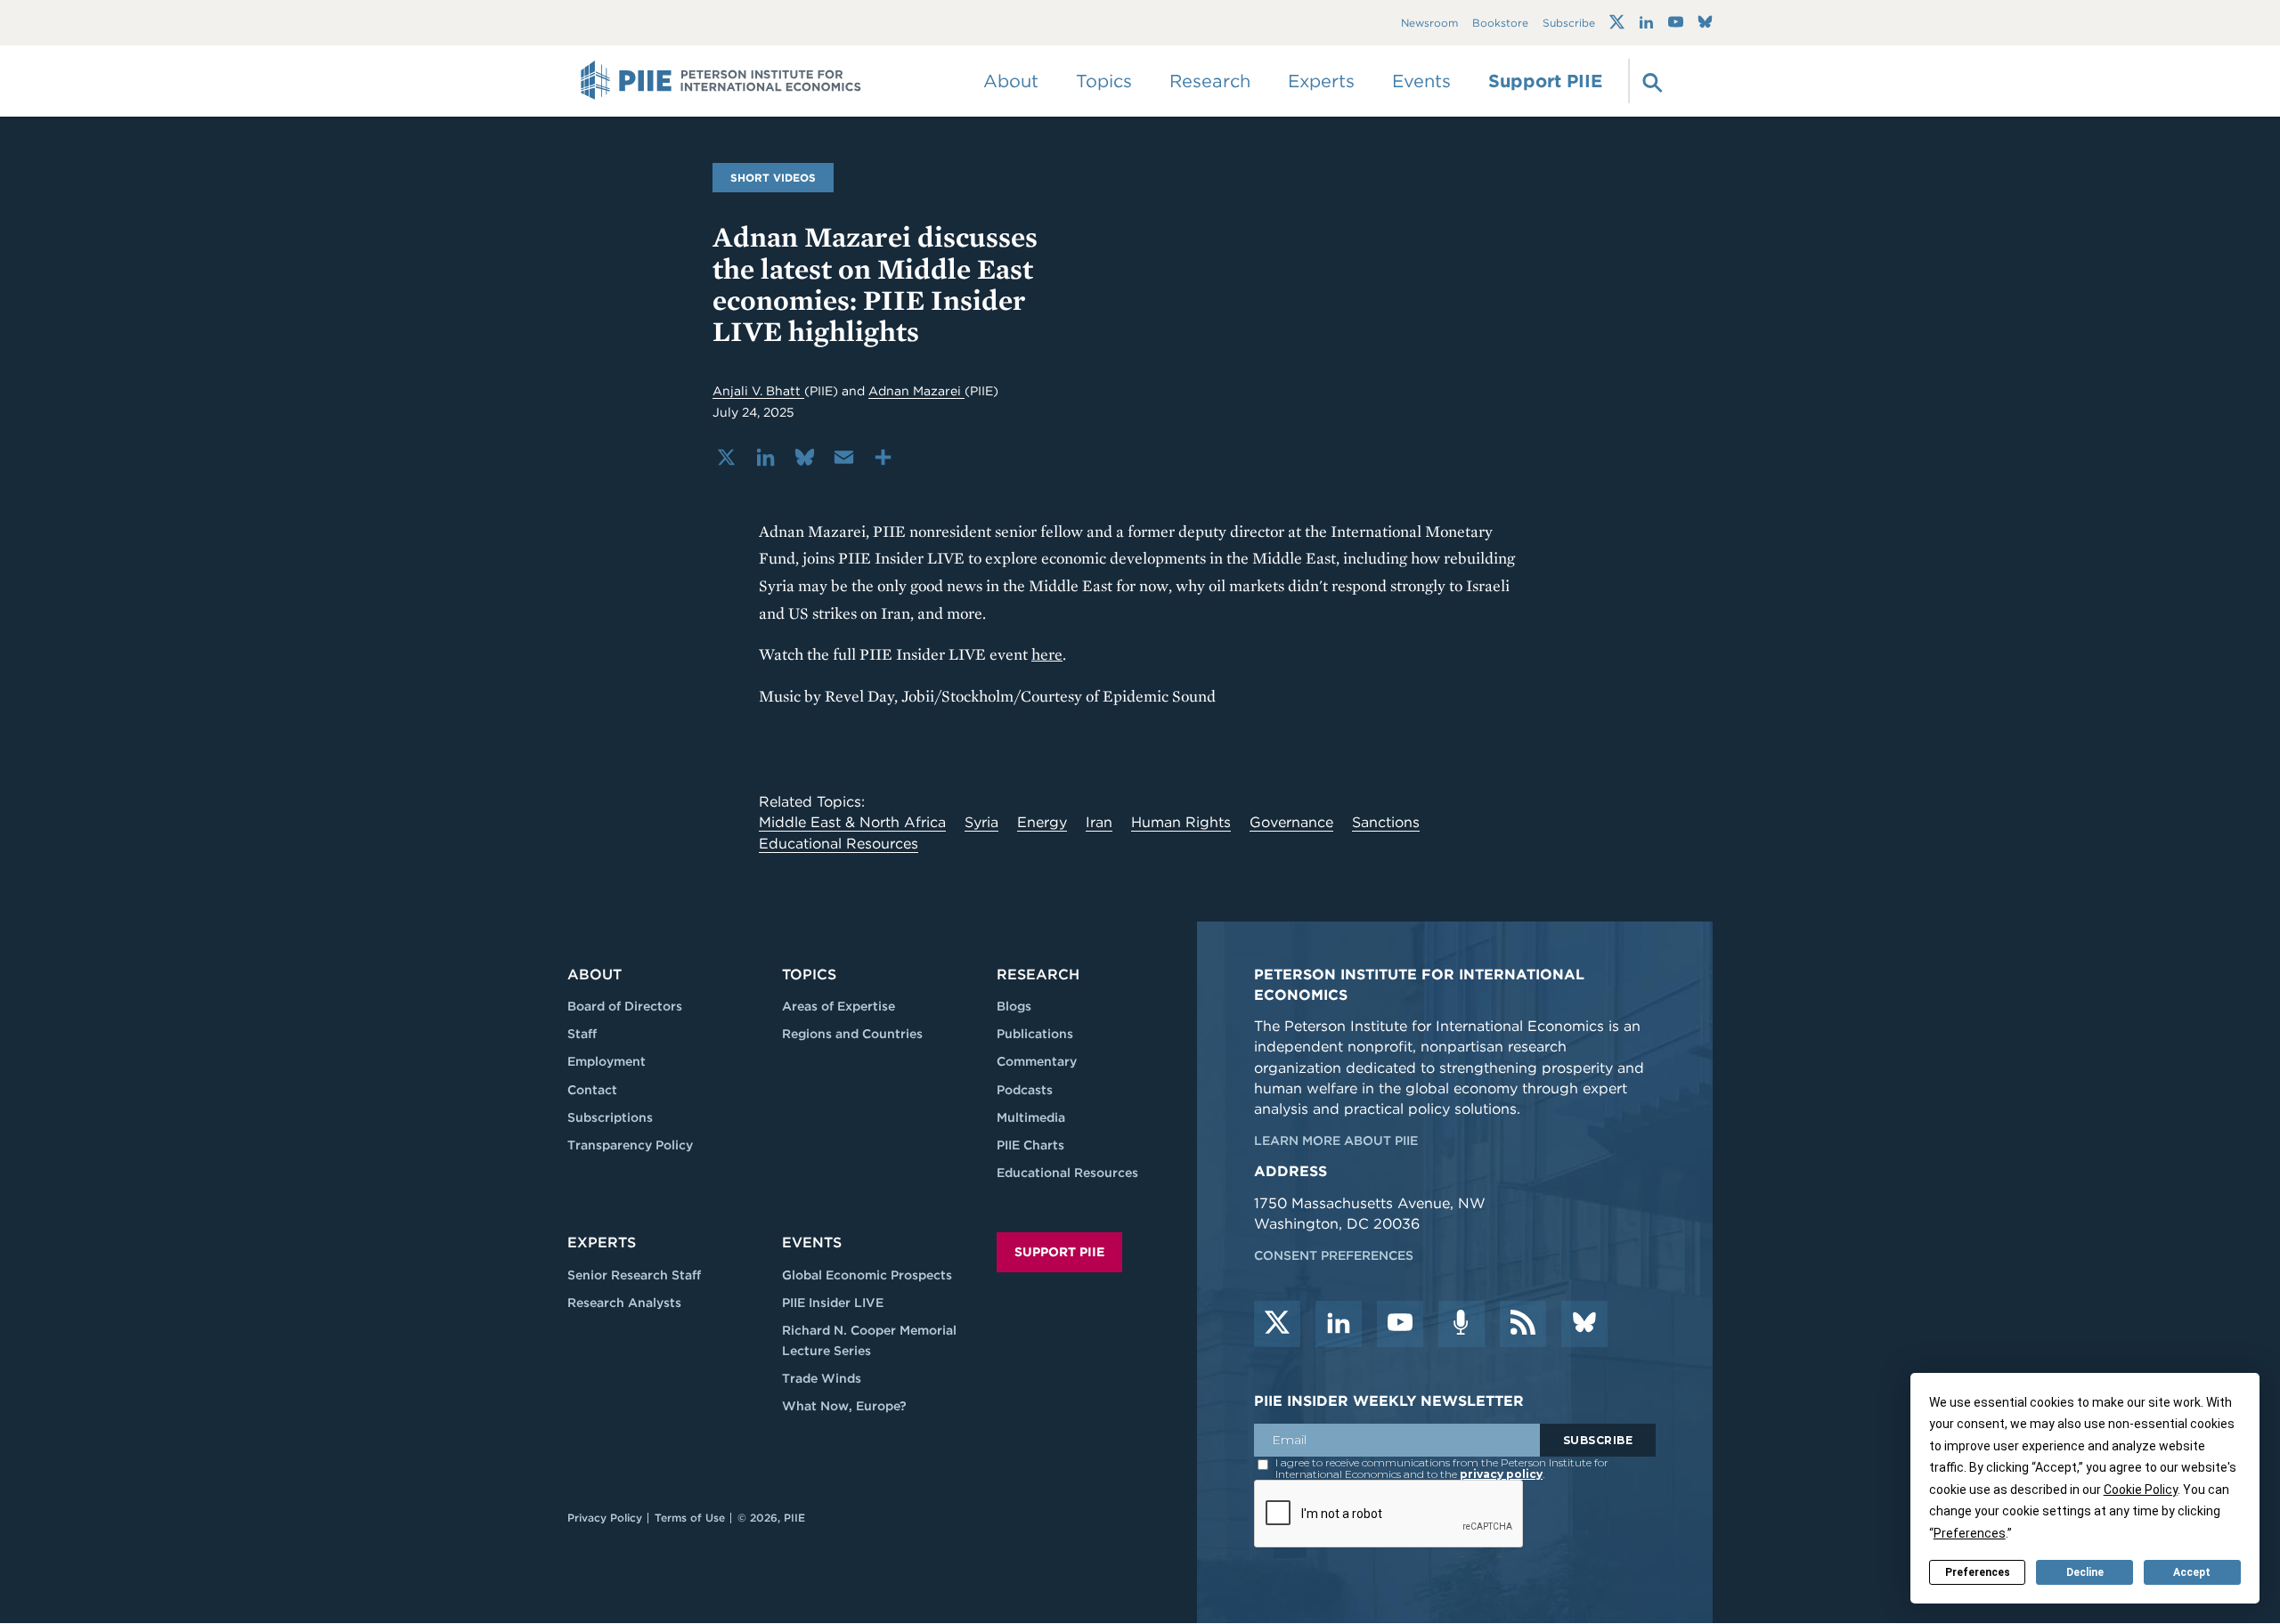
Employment (607, 1061)
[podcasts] (1462, 1324)
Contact (592, 1090)
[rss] (1523, 1324)
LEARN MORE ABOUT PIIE (1336, 1141)
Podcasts (1025, 1090)
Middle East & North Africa (852, 822)
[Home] (721, 81)
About (594, 974)
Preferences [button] (1970, 1533)
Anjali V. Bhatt (758, 391)
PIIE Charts (1030, 1145)
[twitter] (1277, 1324)
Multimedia (1031, 1117)
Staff (582, 1034)
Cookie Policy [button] (2141, 1490)
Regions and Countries (852, 1034)
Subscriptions (610, 1117)
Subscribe (1569, 23)
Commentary (1037, 1061)
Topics (809, 974)
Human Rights (1181, 822)
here (1047, 654)
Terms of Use (690, 1518)
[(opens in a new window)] (1617, 22)
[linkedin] (1339, 1324)
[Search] (1650, 81)
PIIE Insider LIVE (833, 1303)
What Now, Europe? (844, 1406)
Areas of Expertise (839, 1006)
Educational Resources (839, 844)
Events (1421, 81)
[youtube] (1400, 1324)
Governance (1291, 822)
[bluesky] (1584, 1324)
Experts (602, 1242)
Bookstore (1500, 23)
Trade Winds (822, 1378)
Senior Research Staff (634, 1275)
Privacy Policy (605, 1518)
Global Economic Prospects (867, 1275)
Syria (981, 822)
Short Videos (773, 178)
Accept (2192, 1572)
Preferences (1978, 1572)
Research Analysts (624, 1303)
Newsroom (1429, 23)
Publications (1035, 1034)
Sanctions (1386, 822)
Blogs (1014, 1006)
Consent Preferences (1334, 1255)
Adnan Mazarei (916, 391)
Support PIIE (1545, 81)
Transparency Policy (630, 1145)
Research (1038, 974)
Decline (2085, 1572)
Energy (1042, 822)
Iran (1099, 822)
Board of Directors (625, 1006)
